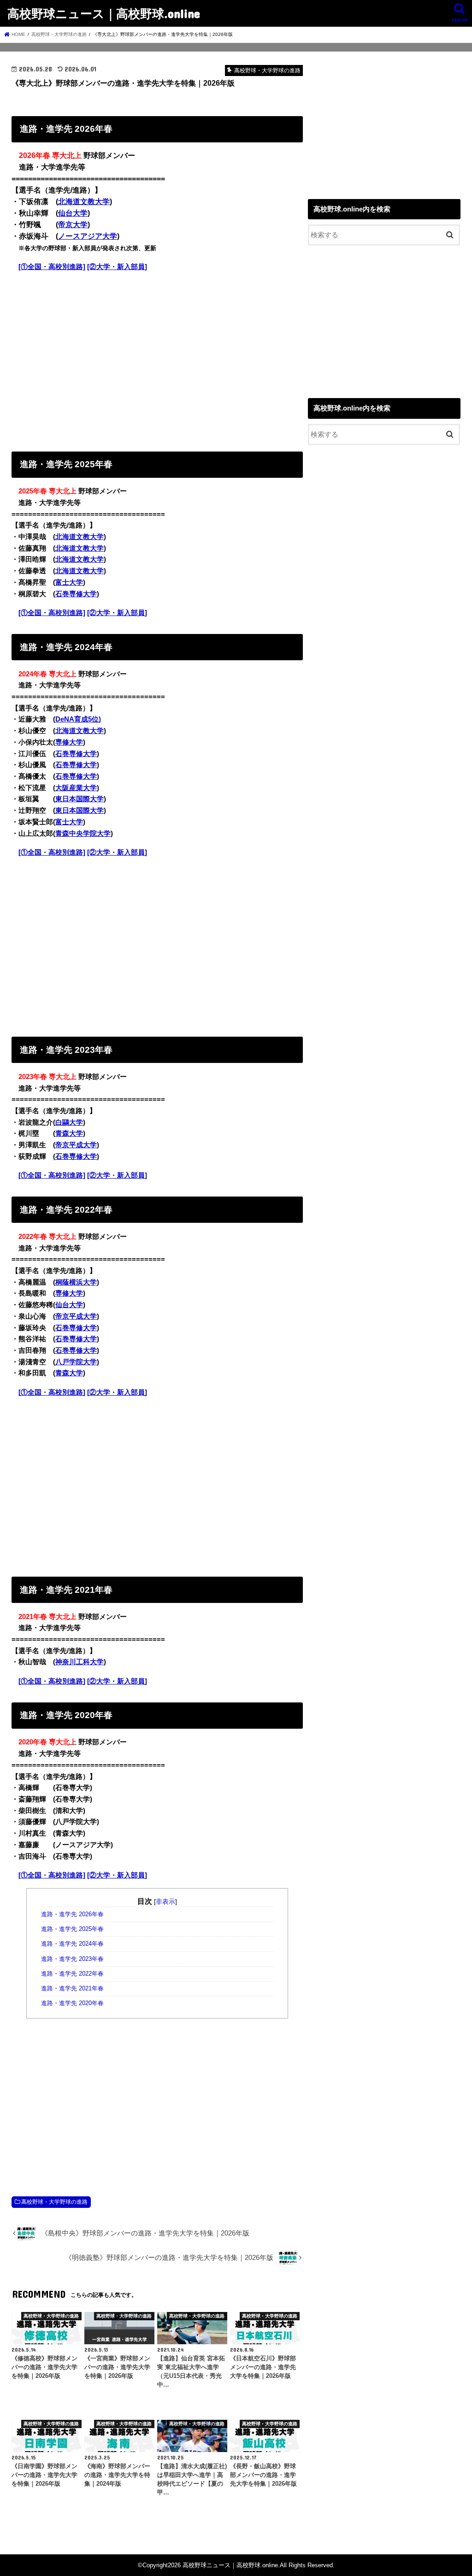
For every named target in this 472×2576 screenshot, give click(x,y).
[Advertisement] (157, 359)
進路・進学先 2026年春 (72, 1914)
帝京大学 (73, 225)
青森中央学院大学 (83, 833)
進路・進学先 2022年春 (72, 1974)
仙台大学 (73, 213)
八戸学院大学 (76, 1362)
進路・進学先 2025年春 (72, 1929)
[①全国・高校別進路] (52, 267)
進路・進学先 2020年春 (72, 2003)
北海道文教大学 (84, 202)
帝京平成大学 (76, 1145)
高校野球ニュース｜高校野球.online (104, 13)
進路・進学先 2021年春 (72, 1989)
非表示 (165, 1901)
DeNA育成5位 (77, 719)
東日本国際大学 (80, 799)
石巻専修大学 (76, 594)
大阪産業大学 (76, 788)
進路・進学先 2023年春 (72, 1959)
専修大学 (69, 742)
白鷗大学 (69, 1122)
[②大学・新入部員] (117, 267)
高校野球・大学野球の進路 (54, 2202)
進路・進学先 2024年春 (72, 1944)
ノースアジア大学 (88, 236)
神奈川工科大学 (80, 1662)
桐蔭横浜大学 (76, 1282)
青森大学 (69, 1133)
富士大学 (69, 582)
